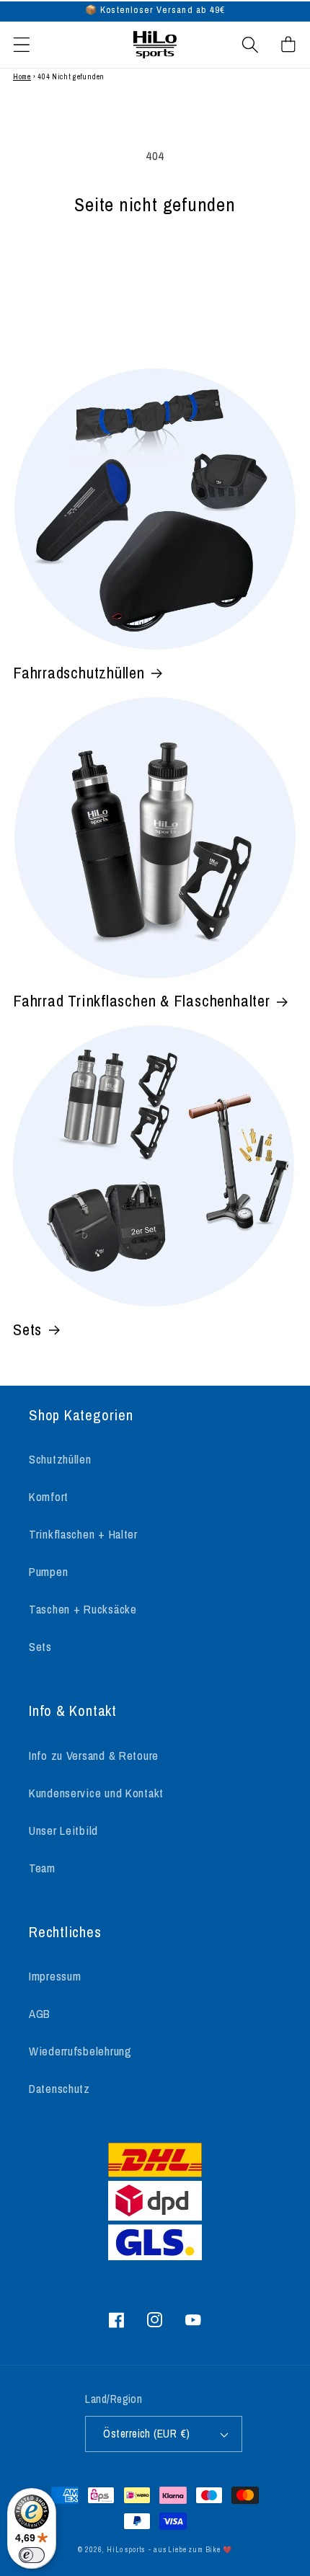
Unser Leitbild (63, 1831)
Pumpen (48, 1572)
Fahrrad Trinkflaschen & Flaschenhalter (142, 1001)
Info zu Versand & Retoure (94, 1756)
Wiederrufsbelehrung (80, 2051)
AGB (40, 2014)
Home (22, 77)
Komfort (49, 1497)
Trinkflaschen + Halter (83, 1534)
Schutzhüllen (60, 1459)
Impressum (55, 1976)
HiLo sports (126, 2550)
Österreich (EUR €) (147, 2434)
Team (42, 1868)
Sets (27, 1329)
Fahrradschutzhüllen (79, 673)
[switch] (32, 2555)
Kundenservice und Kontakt (96, 1793)
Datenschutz (59, 2089)
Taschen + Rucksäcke (83, 1609)
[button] (22, 44)
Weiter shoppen (155, 265)
